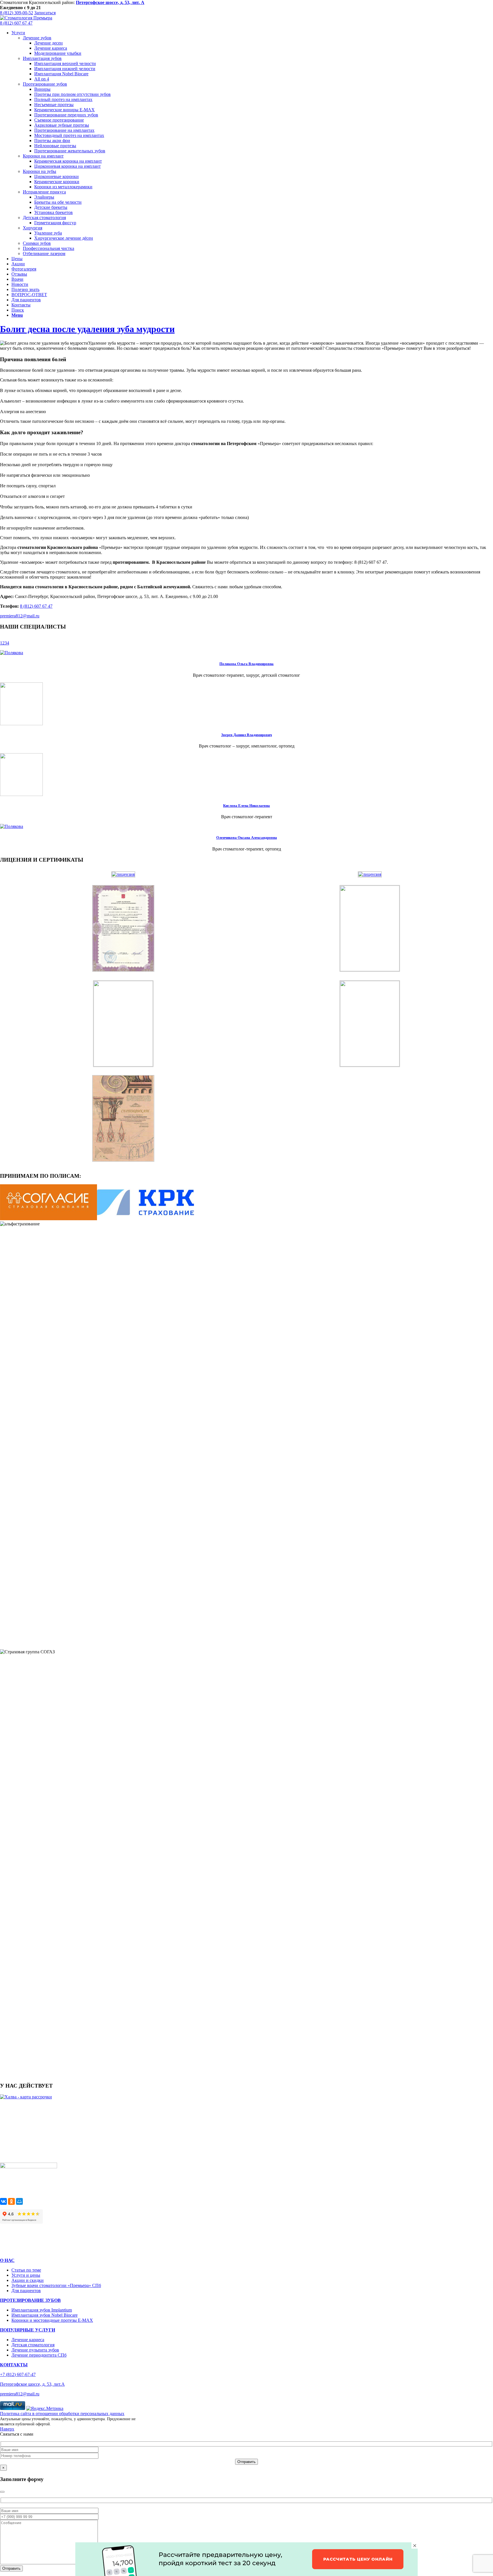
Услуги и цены (26, 2275)
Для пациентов (26, 2291)
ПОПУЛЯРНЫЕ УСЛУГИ (28, 2330)
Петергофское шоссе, (110, 2)
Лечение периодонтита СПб (39, 2355)
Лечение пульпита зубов (35, 2350)
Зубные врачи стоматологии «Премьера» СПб (56, 2285)
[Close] (2, 2492)
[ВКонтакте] (3, 2201)
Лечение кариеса (28, 2340)
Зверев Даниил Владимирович (246, 735)
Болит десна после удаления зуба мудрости (87, 329)
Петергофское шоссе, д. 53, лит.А (32, 2384)
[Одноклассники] (11, 2201)
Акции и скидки (28, 2280)
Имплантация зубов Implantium (42, 2310)
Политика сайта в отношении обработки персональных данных (62, 2414)
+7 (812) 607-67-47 (18, 2374)
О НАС (7, 2260)
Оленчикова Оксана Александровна (247, 838)
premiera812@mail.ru (20, 616)
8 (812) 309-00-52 (17, 13)
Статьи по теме (26, 2270)
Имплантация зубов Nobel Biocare (45, 2315)
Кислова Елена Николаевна (246, 806)
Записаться (45, 13)
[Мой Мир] (19, 2201)
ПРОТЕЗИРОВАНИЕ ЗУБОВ (30, 2300)
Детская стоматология (33, 2345)
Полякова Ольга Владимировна (246, 664)
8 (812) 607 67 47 (16, 23)
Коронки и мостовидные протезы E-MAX (52, 2320)
